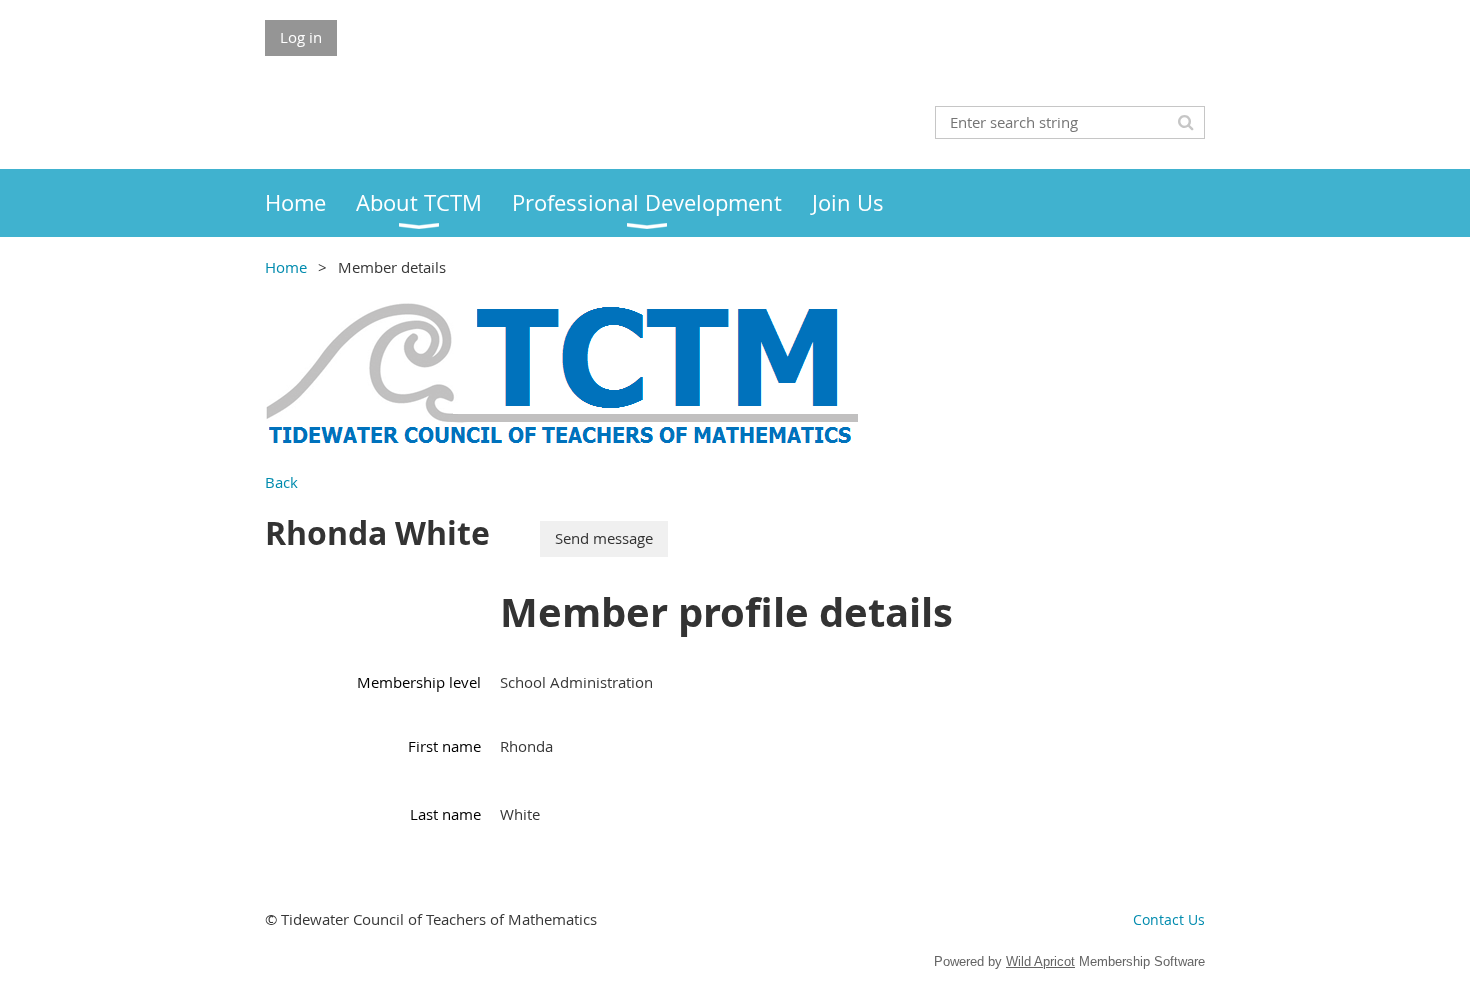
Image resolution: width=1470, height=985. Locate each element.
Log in (301, 37)
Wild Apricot (1040, 961)
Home (286, 267)
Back (281, 482)
